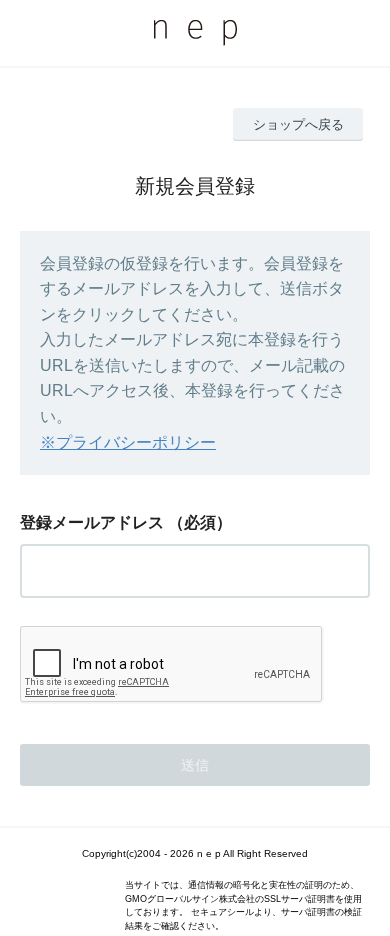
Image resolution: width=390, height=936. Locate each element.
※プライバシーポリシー (128, 442)
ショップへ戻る (298, 124)
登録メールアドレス (92, 522)
